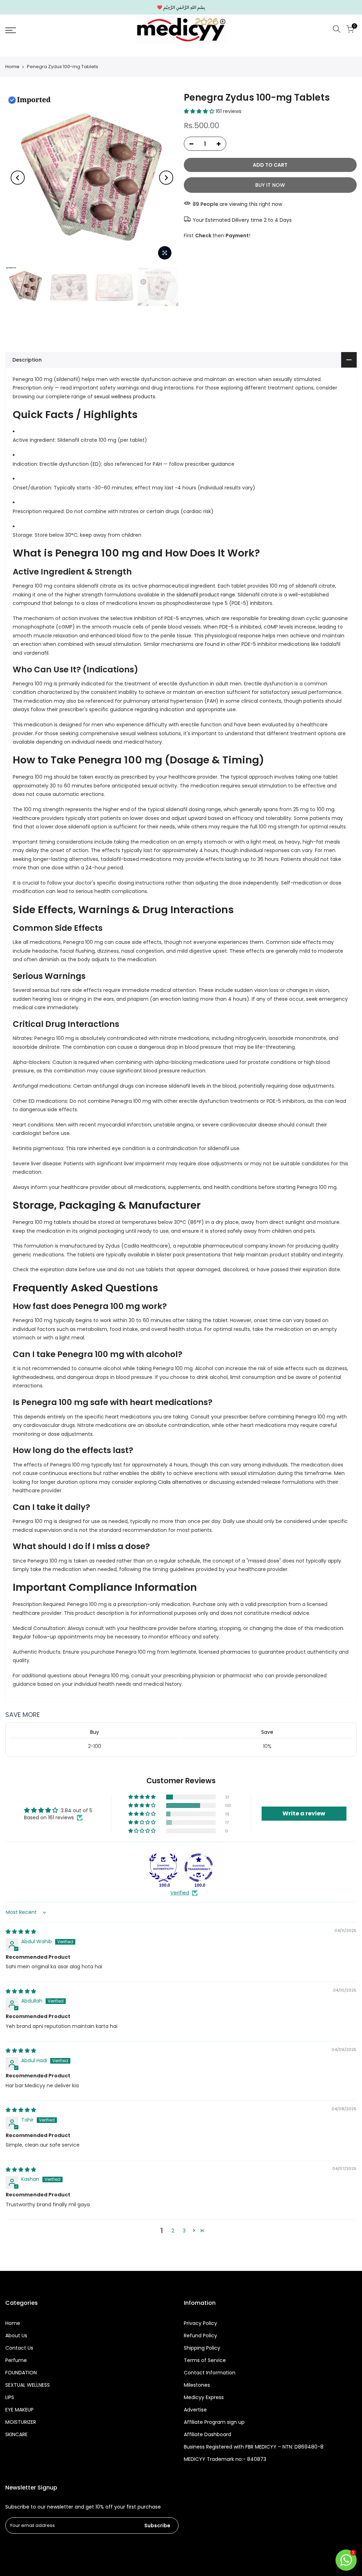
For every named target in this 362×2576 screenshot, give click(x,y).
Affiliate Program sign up (214, 2422)
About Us (16, 2336)
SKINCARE (16, 2434)
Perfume (16, 2360)
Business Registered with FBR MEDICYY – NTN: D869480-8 (254, 2447)
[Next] (166, 178)
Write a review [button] (304, 1813)
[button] (200, 111)
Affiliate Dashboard (208, 2434)
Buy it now (270, 185)
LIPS (10, 2397)
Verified (180, 1893)
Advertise (195, 2410)
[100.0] (163, 1868)
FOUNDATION (21, 2373)
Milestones (197, 2385)
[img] (21, 1932)
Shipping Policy (202, 2348)
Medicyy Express (204, 2397)
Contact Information (210, 2373)
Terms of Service (205, 2360)
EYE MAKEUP (19, 2410)
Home (12, 67)
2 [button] (173, 2231)
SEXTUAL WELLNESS (28, 2385)
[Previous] (18, 178)
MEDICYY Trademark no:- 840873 (225, 2459)
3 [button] (184, 2231)
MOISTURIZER (21, 2422)
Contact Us (19, 2348)
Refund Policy (200, 2336)
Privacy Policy (200, 2323)
